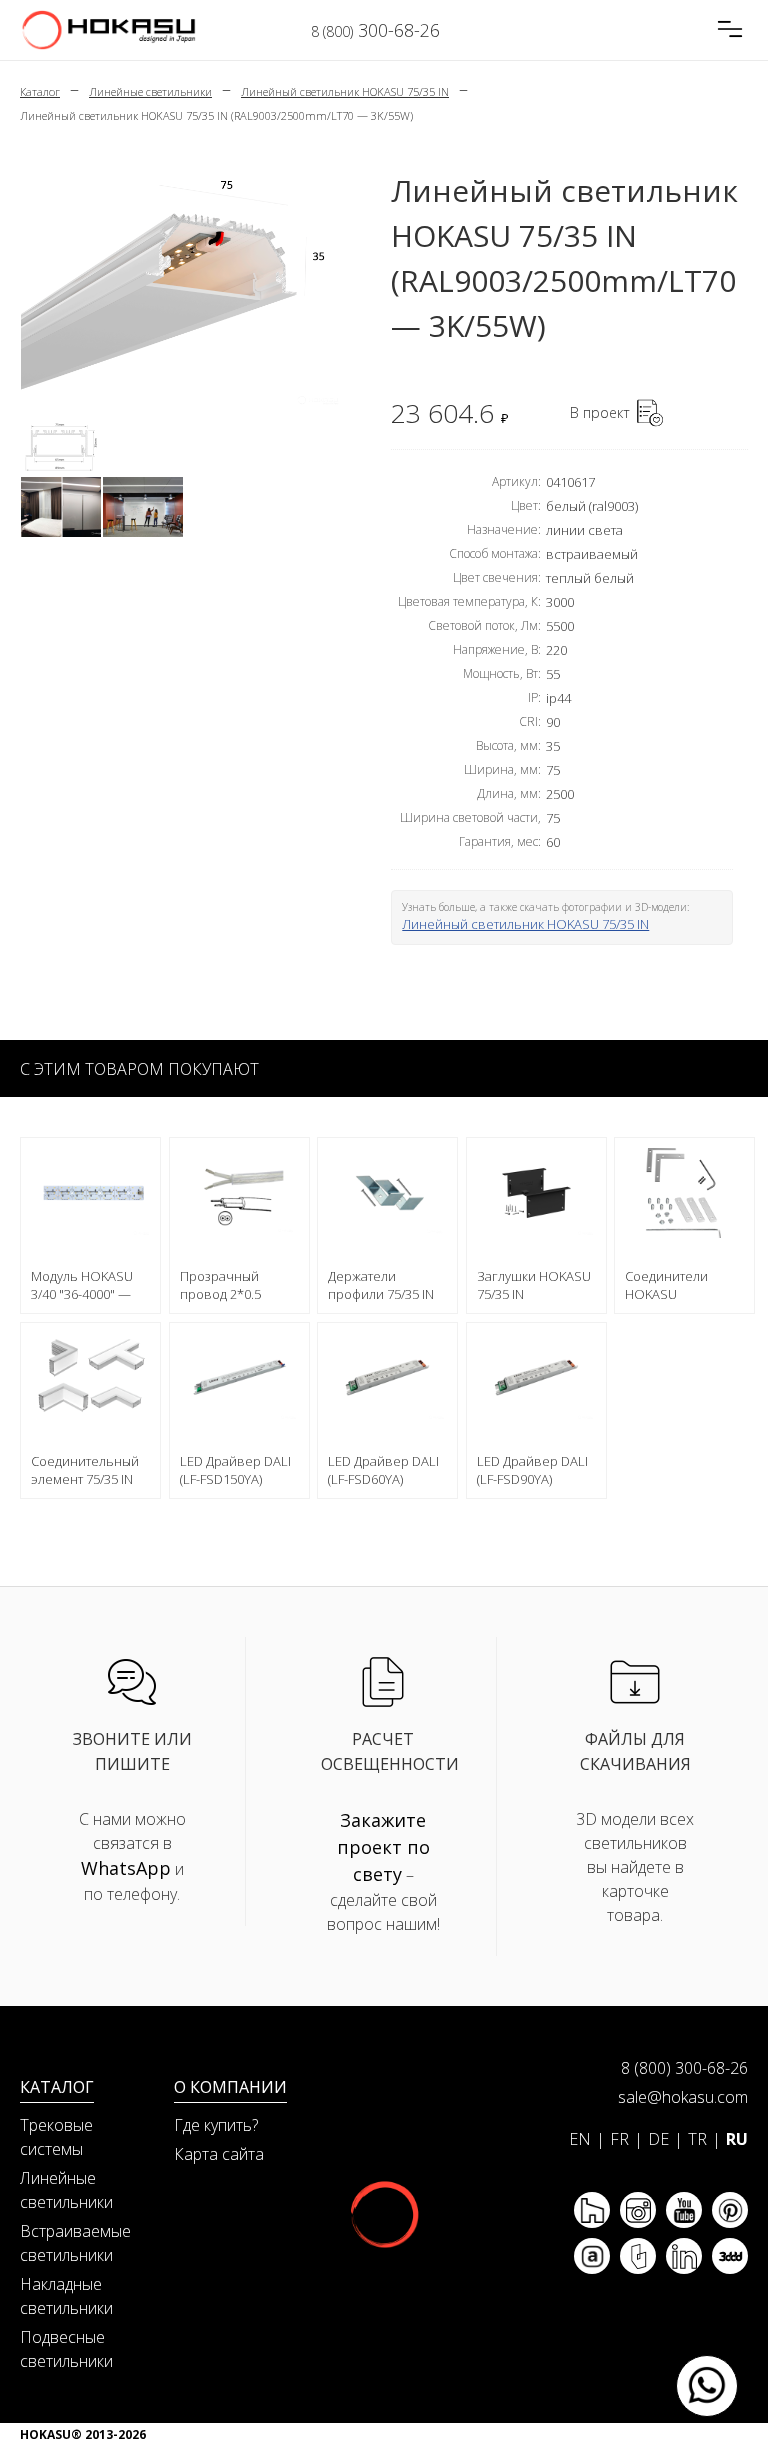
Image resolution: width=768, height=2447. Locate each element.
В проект (600, 412)
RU (737, 2139)
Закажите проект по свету (383, 1847)
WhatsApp (126, 1868)
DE (658, 2139)
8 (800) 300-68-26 (684, 2068)
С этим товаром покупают (139, 1069)
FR (619, 2139)
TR (697, 2139)
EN (580, 2139)
